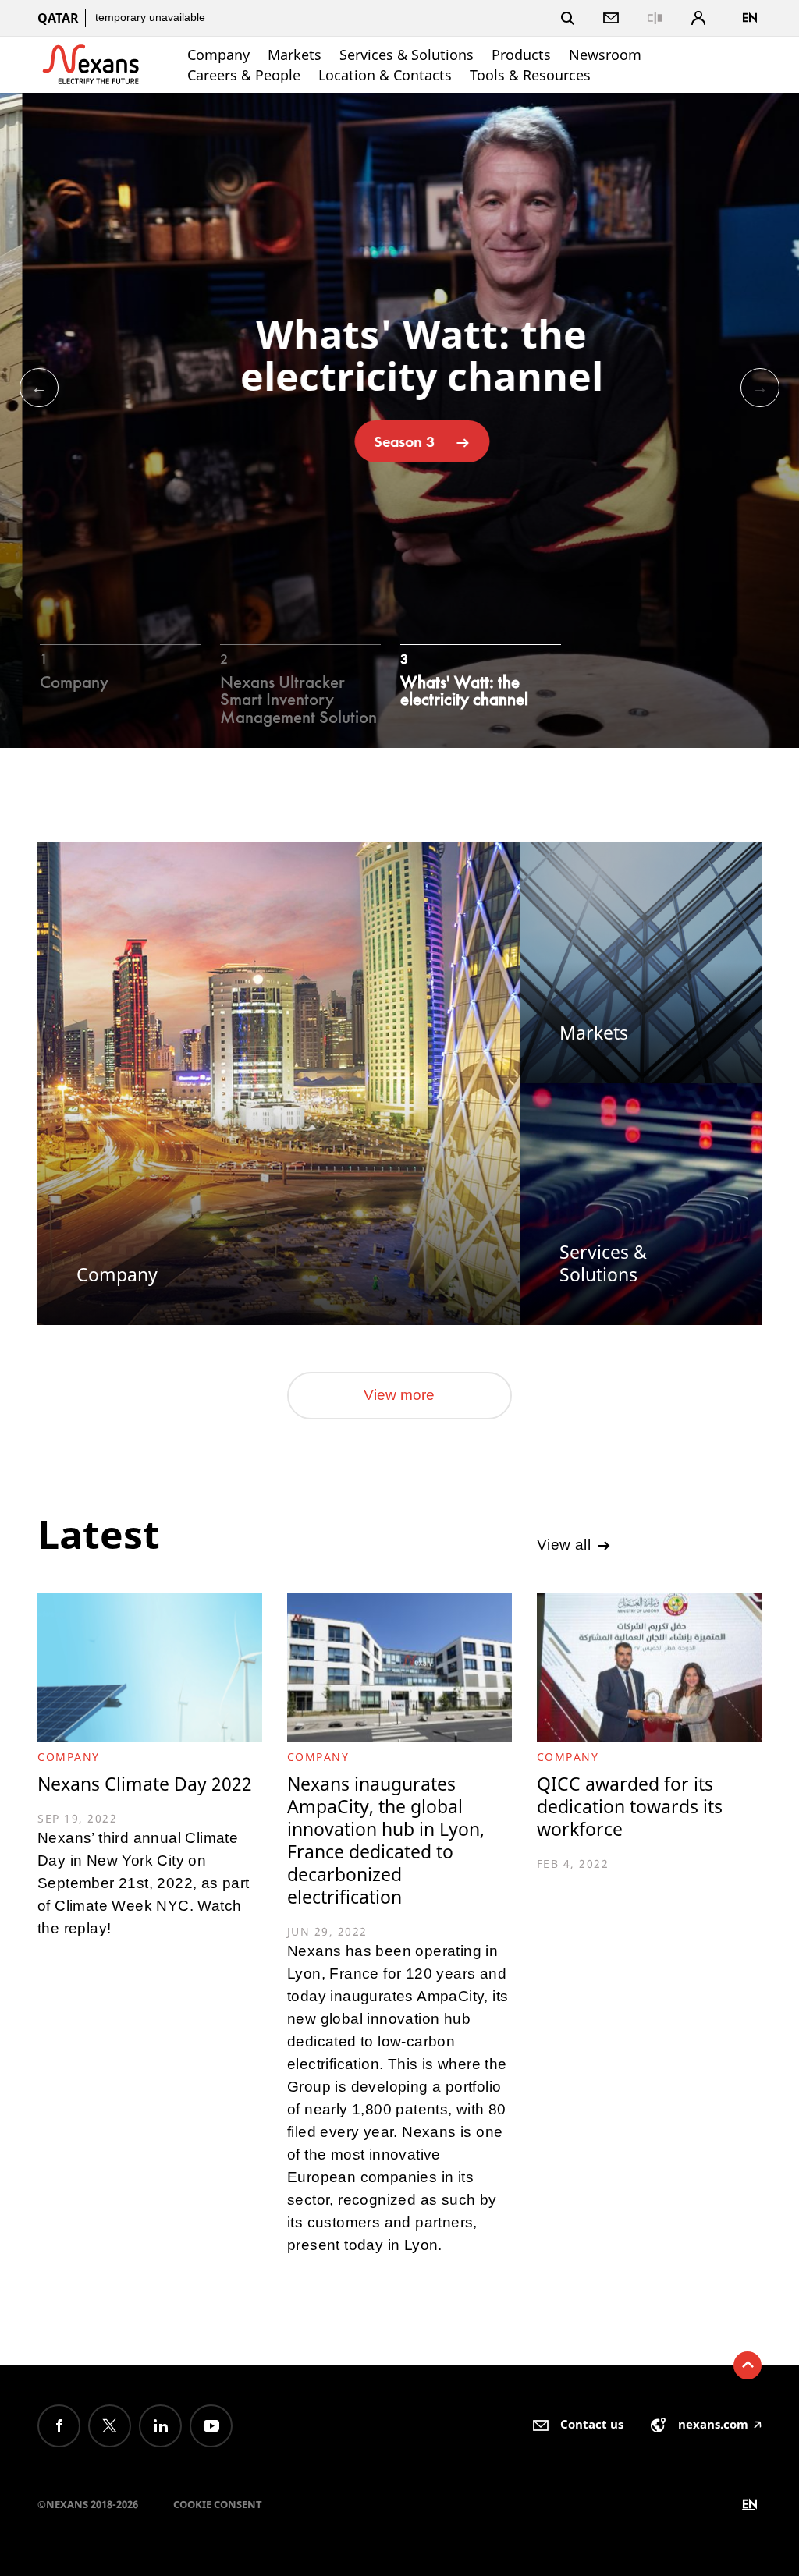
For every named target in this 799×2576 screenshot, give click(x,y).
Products (521, 55)
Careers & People (244, 75)
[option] (399, 420)
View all (566, 1545)
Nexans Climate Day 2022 (145, 1784)
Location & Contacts (385, 75)
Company (218, 55)
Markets (295, 55)
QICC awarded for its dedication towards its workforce (630, 1807)
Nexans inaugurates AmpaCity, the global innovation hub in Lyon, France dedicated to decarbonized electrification (386, 1841)
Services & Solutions (407, 55)
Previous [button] (39, 388)
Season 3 (382, 441)
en (750, 18)
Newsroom (605, 55)
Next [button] (760, 388)
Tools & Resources (530, 75)
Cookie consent (218, 2504)
